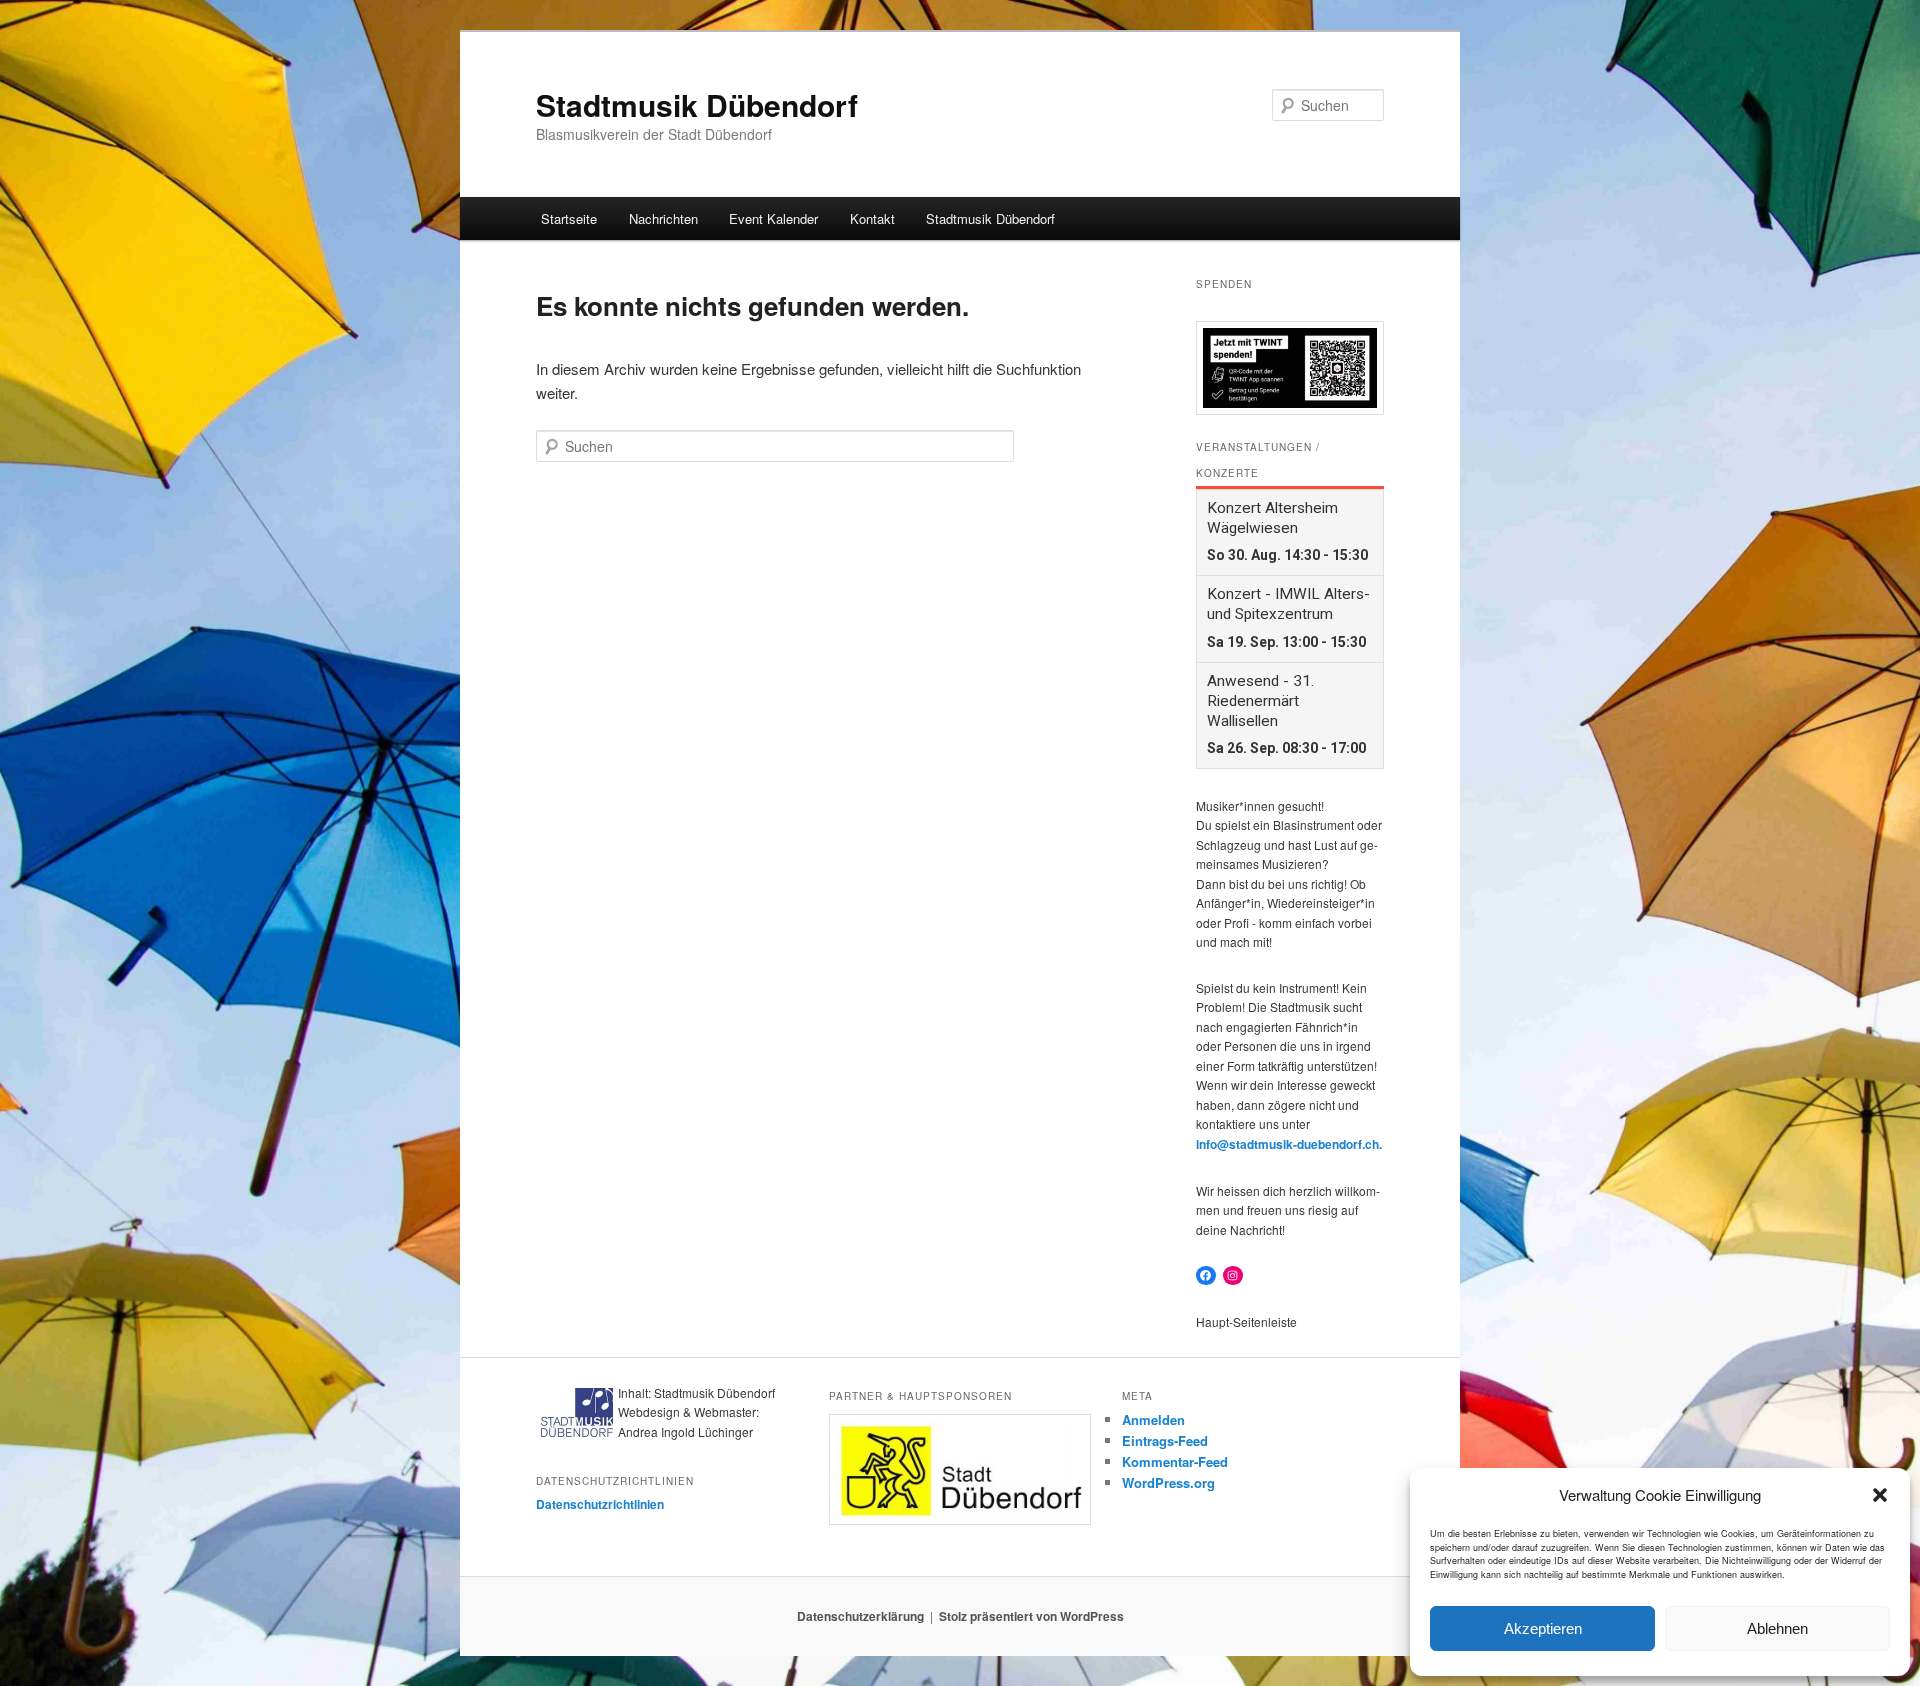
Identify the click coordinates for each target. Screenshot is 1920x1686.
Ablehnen (1777, 1628)
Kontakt (872, 218)
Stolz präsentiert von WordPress (1031, 1616)
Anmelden (1153, 1419)
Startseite (569, 218)
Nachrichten (663, 218)
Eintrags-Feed (1165, 1440)
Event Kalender (773, 218)
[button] (1880, 1495)
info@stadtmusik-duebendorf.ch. (1289, 1144)
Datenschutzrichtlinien (600, 1504)
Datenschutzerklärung (860, 1616)
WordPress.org (1168, 1482)
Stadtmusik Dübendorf (697, 104)
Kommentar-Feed (1175, 1461)
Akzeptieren (1543, 1628)
